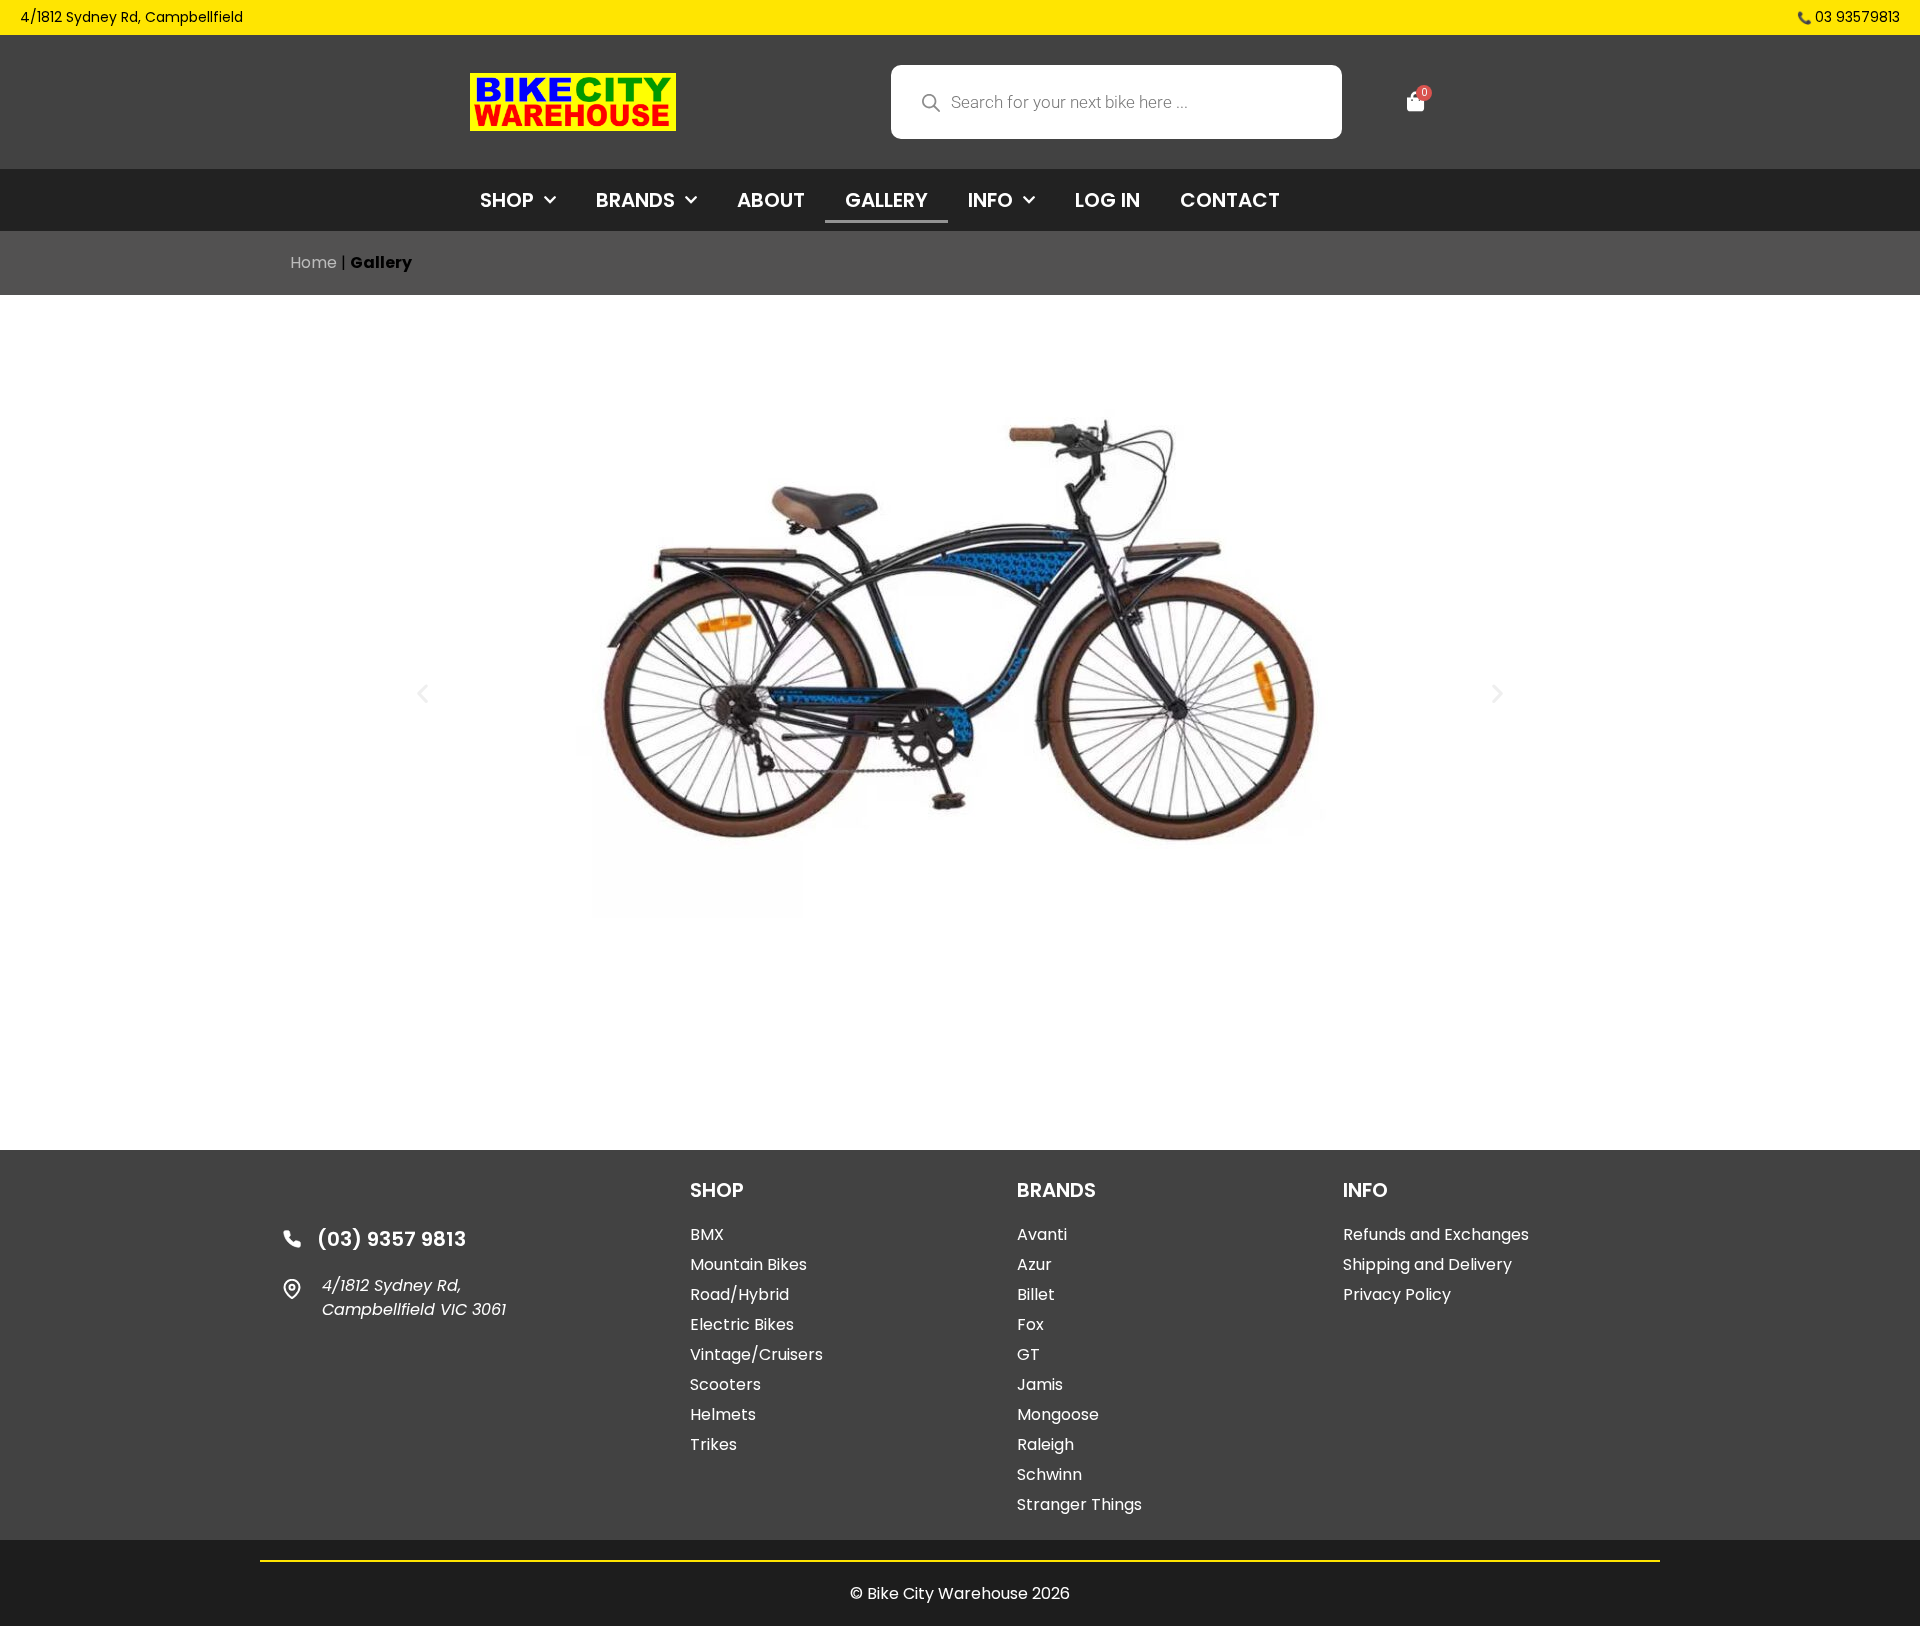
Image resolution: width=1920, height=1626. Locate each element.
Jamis (1040, 1384)
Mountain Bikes (748, 1264)
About (771, 200)
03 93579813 (1857, 17)
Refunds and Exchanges (1436, 1234)
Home (313, 262)
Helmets (723, 1414)
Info (990, 200)
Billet (1036, 1294)
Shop (507, 200)
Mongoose (1058, 1414)
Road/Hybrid (739, 1294)
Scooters (725, 1384)
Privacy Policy (1397, 1294)
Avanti (1042, 1234)
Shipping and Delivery (1427, 1264)
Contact (1230, 200)
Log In (1107, 200)
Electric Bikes (742, 1324)
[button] (422, 692)
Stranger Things (1079, 1504)
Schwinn (1049, 1474)
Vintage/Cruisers (756, 1354)
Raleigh (1045, 1444)
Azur (1034, 1264)
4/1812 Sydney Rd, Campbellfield (131, 17)
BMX (707, 1234)
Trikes (713, 1444)
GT (1028, 1354)
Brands (635, 200)
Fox (1030, 1324)
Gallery (886, 200)
